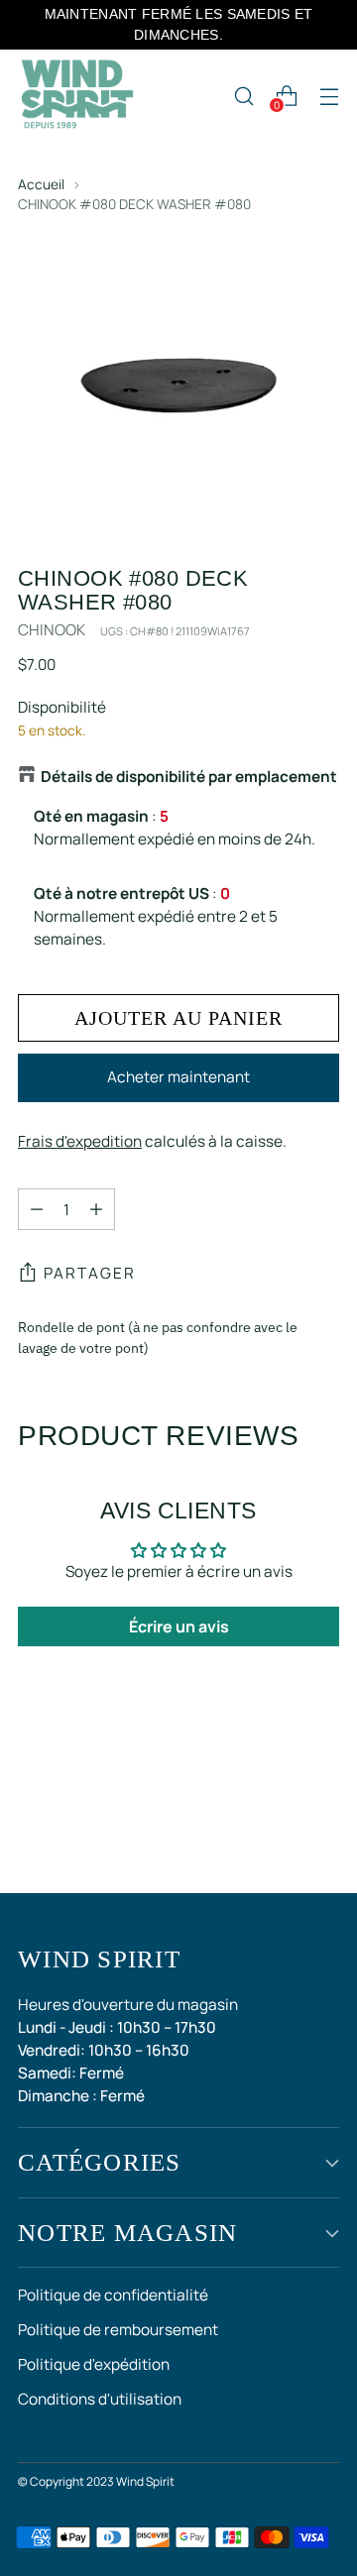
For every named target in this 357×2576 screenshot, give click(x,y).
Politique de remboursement (118, 2330)
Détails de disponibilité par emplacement (189, 777)
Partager (90, 1273)
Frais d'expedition (80, 1141)
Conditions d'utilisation (100, 2399)
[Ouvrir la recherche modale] (243, 96)
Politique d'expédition (94, 2364)
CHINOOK (52, 630)
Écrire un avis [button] (179, 1626)
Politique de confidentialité (113, 2295)
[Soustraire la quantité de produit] (37, 1209)
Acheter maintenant (178, 1077)
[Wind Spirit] (77, 96)
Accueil (41, 184)
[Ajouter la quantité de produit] (96, 1209)
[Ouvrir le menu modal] (329, 96)
